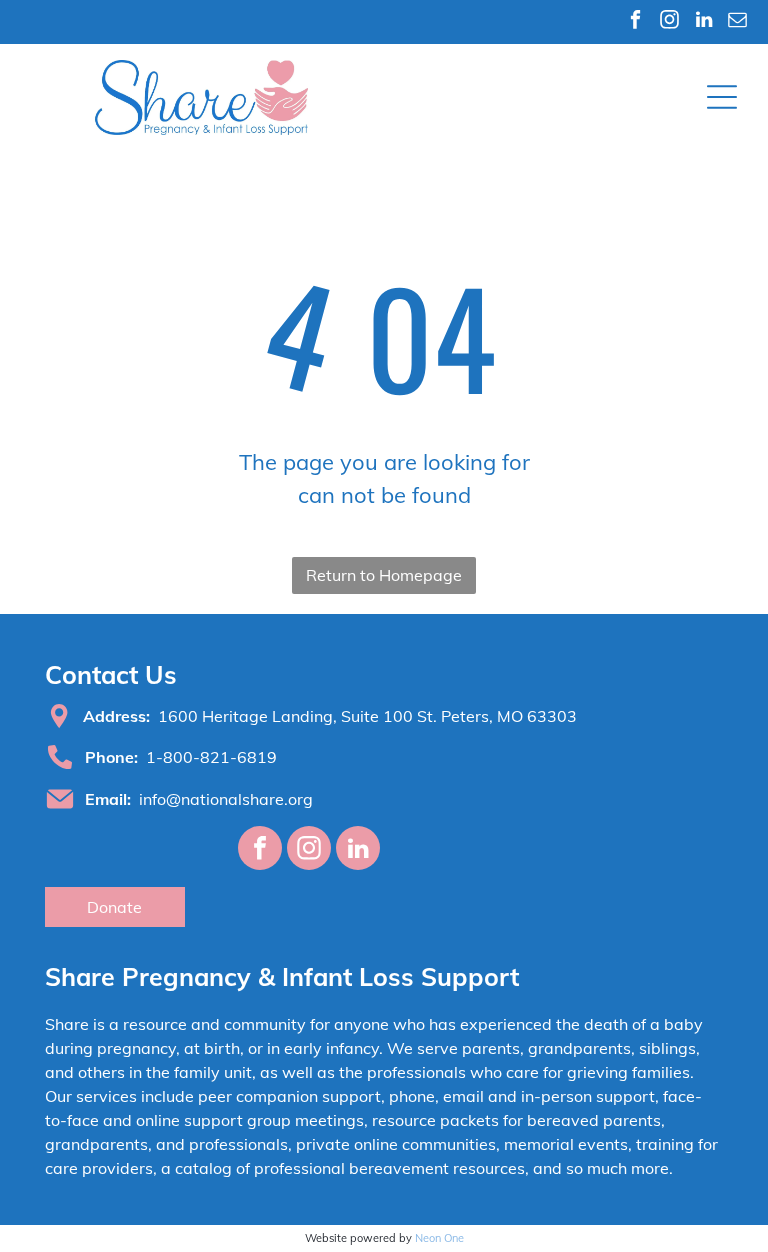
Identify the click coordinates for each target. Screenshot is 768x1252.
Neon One (439, 1238)
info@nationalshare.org (226, 799)
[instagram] (669, 22)
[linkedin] (703, 22)
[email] (737, 22)
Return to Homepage (384, 575)
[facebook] (635, 22)
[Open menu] (722, 97)
